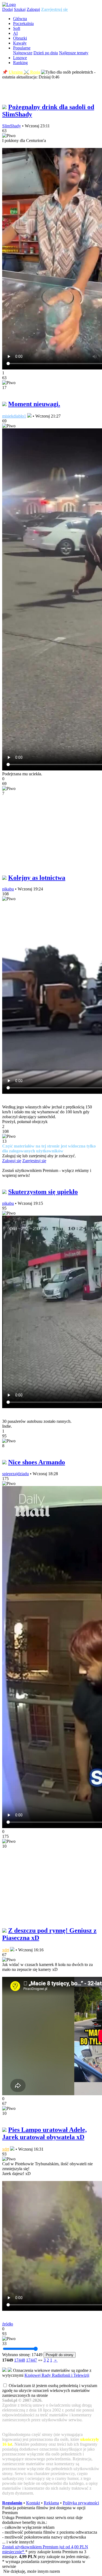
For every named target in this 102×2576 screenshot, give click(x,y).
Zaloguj (33, 9)
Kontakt (33, 2503)
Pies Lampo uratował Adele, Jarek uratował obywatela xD (44, 2133)
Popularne (22, 48)
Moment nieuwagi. (34, 404)
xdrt (6, 1950)
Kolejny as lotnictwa (37, 878)
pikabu (8, 889)
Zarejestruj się (54, 9)
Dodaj (7, 9)
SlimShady (12, 126)
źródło (8, 2324)
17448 (20, 2360)
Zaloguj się (12, 1161)
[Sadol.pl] (9, 4)
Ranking (20, 63)
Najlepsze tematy (74, 53)
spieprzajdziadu (16, 1474)
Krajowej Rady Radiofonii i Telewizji (57, 2375)
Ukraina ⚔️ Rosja (24, 72)
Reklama (51, 2503)
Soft (17, 28)
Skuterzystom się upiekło (43, 1192)
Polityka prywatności (81, 2503)
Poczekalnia (23, 23)
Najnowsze (23, 53)
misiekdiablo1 (14, 416)
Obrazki (20, 38)
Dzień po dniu (46, 53)
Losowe (20, 58)
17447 (32, 2360)
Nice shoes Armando (37, 1462)
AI (15, 33)
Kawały (20, 43)
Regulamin (12, 2503)
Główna (20, 19)
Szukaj (20, 9)
